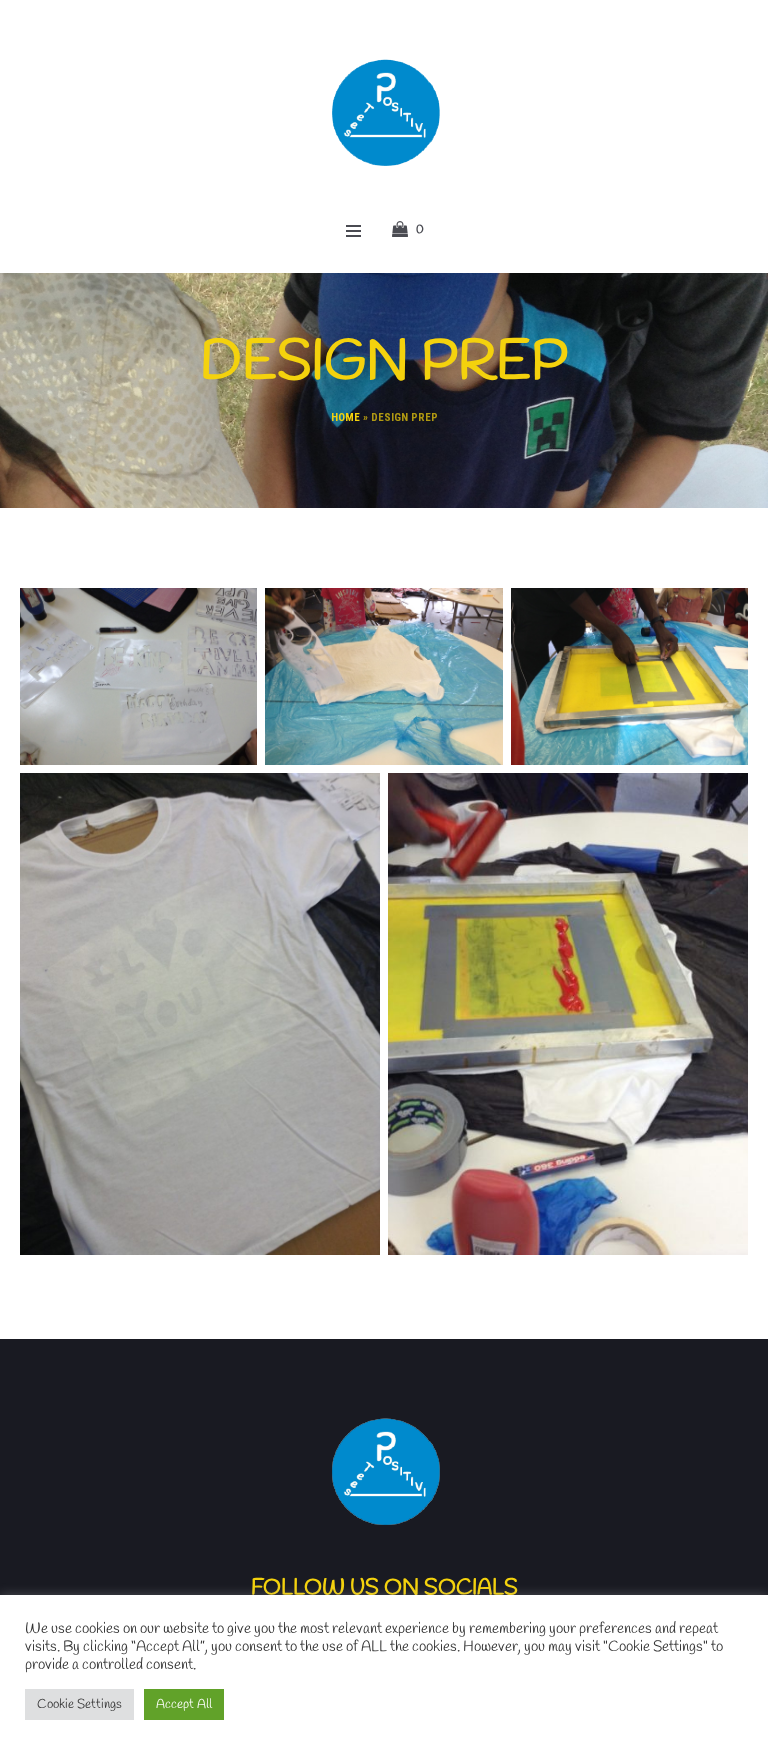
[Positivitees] (384, 112)
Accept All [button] (184, 1704)
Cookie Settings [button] (79, 1704)
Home (345, 417)
